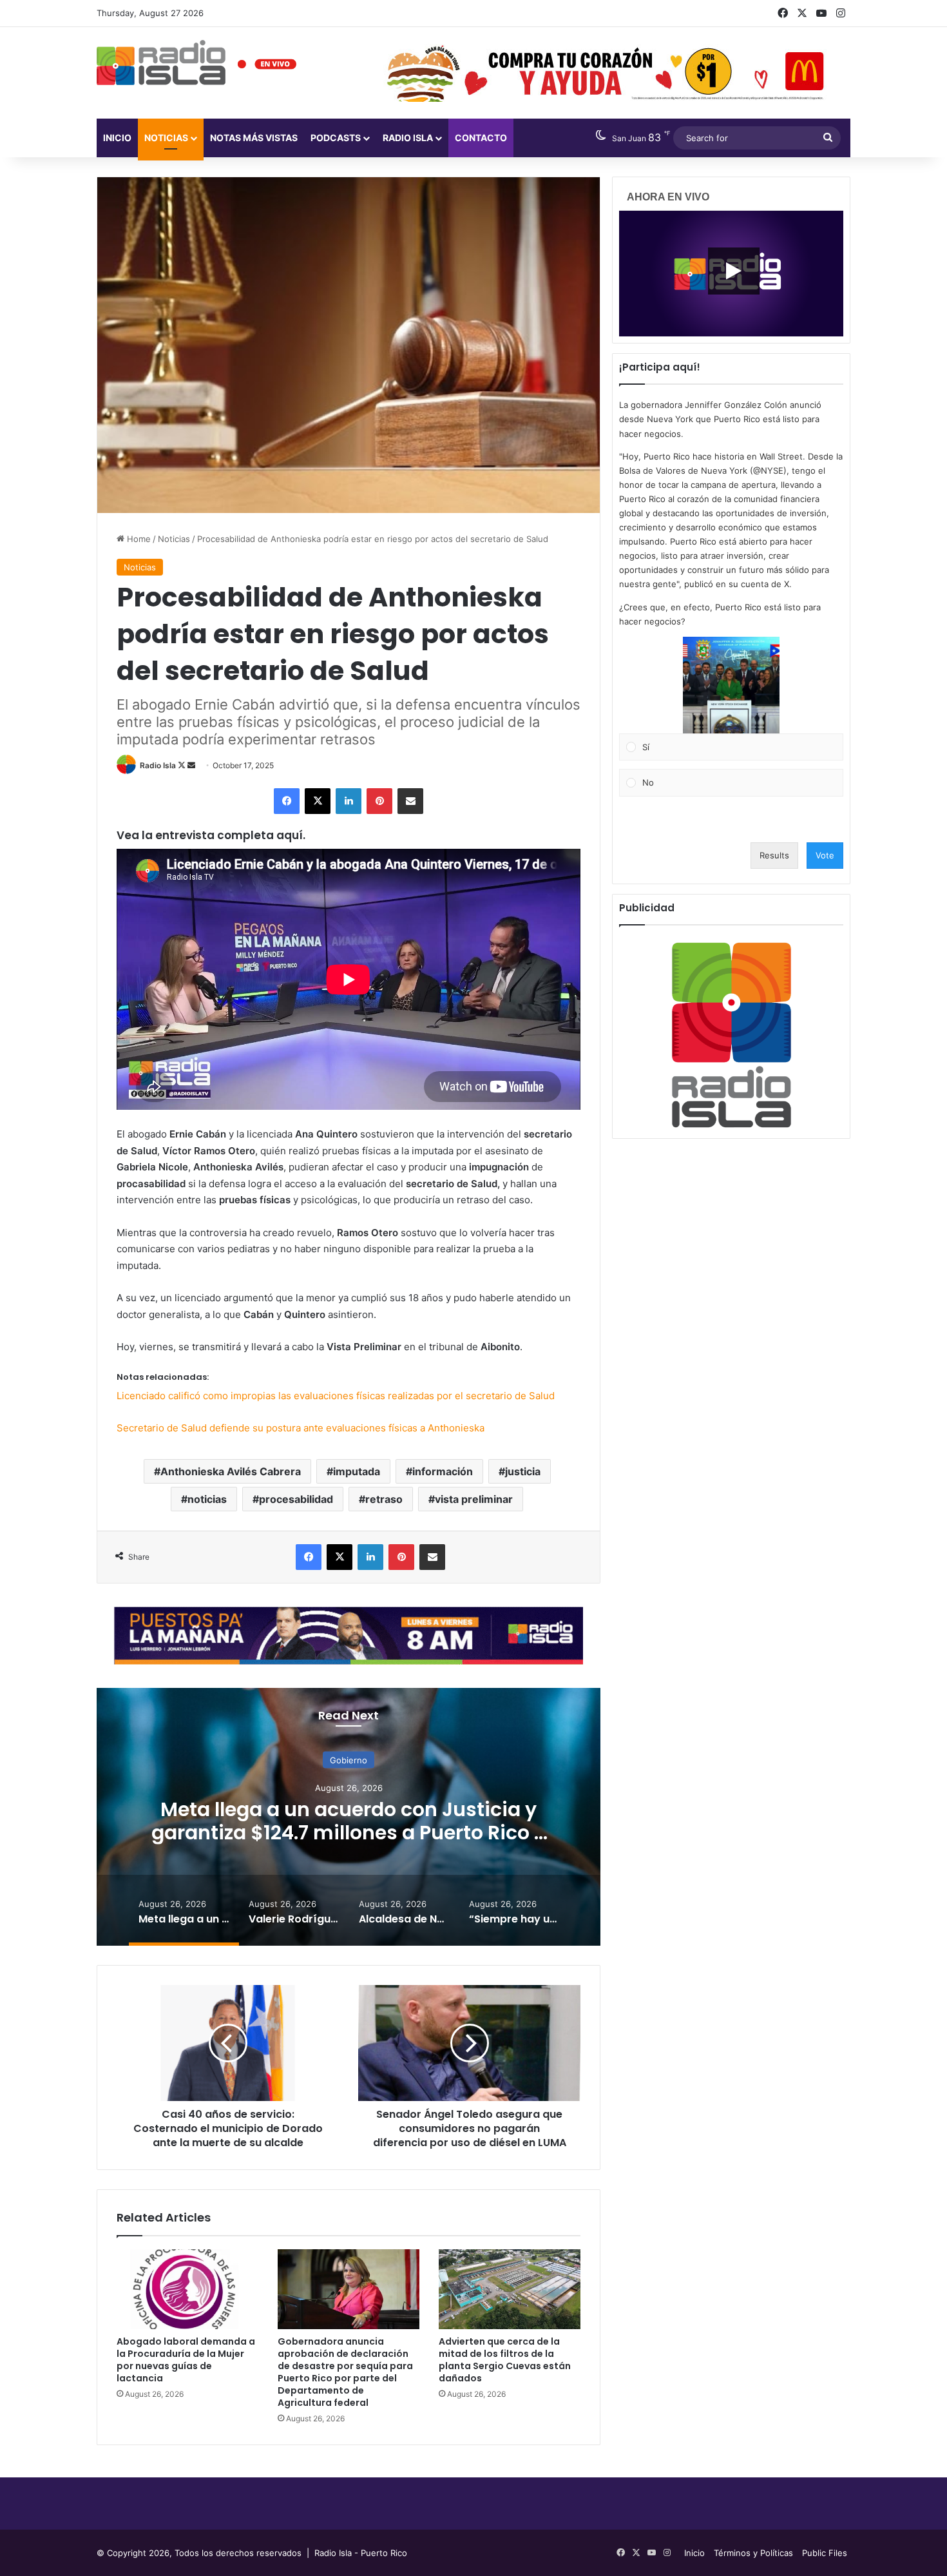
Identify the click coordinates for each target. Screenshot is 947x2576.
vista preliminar (474, 1499)
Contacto (481, 138)
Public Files (825, 2553)
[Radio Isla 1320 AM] (161, 63)
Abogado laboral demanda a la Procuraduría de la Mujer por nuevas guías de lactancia (186, 2360)
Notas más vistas (254, 138)
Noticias (166, 138)
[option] (349, 1817)
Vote (825, 855)
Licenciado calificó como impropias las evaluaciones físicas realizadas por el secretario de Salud (336, 1396)
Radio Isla (158, 765)
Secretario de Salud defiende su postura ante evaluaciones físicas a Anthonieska (301, 1428)
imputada (357, 1471)
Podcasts (336, 138)
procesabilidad (296, 1499)
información (443, 1471)
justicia (523, 1471)
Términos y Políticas (753, 2553)
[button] (731, 685)
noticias (207, 1499)
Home (138, 539)
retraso (384, 1499)
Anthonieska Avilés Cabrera (231, 1471)
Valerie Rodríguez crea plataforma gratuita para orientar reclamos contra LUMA (349, 1832)
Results (774, 855)
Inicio (117, 138)
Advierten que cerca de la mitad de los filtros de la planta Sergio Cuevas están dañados (505, 2360)
